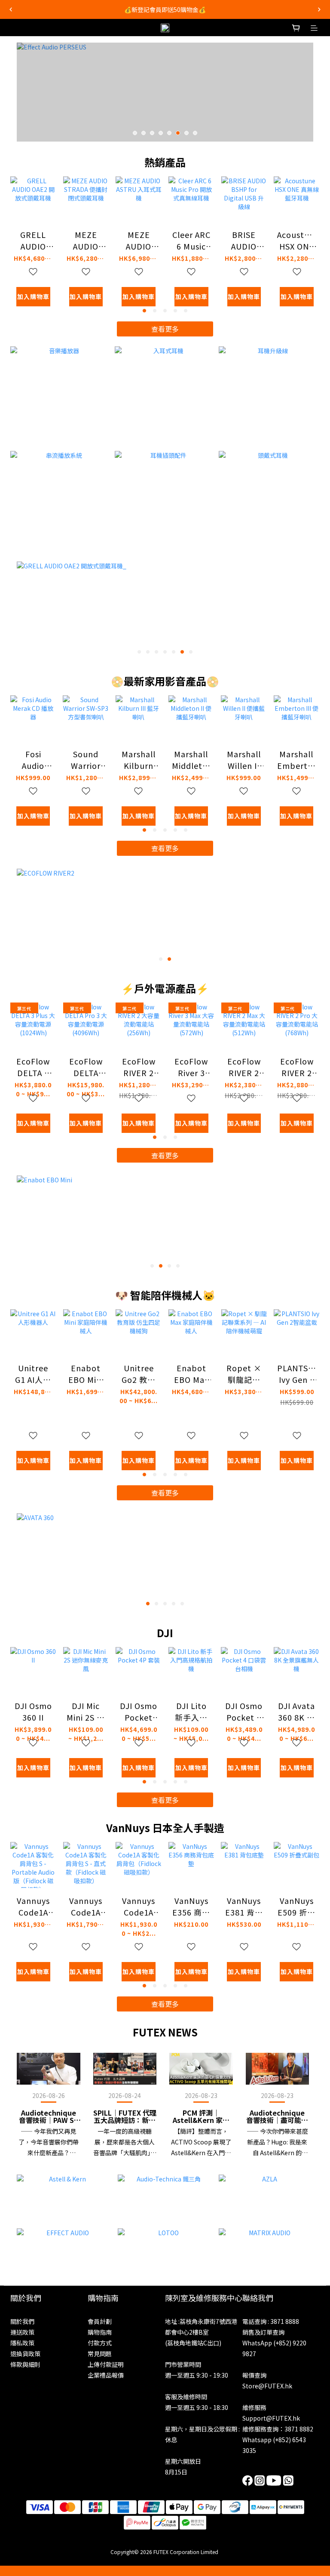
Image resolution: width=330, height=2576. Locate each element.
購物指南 (100, 2332)
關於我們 (22, 2321)
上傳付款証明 (106, 2364)
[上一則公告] (11, 9)
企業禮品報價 (106, 2375)
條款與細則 (25, 2364)
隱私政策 (22, 2343)
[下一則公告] (319, 9)
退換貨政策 (25, 2354)
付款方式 (100, 2343)
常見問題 (100, 2354)
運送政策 (22, 2332)
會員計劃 (100, 2321)
